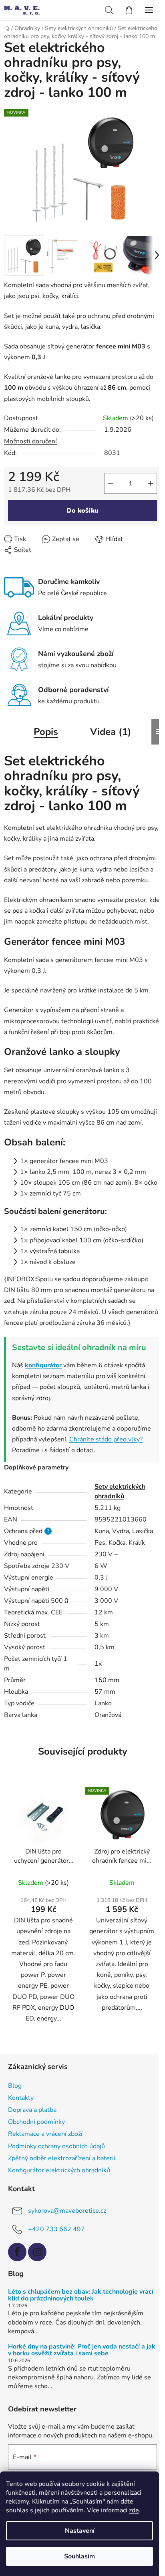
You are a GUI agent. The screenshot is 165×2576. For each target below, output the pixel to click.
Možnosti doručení (30, 441)
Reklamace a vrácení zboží (45, 2134)
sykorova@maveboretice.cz (67, 2211)
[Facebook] (17, 2252)
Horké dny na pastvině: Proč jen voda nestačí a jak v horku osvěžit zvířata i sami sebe (82, 2350)
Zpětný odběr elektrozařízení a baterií (62, 2158)
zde (134, 2510)
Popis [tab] (46, 732)
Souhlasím (79, 2556)
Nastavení (80, 2531)
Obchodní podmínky (36, 2122)
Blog (15, 2086)
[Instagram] (37, 2252)
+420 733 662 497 (56, 2229)
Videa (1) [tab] (111, 732)
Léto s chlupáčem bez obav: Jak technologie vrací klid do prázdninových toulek (81, 2295)
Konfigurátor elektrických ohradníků (59, 2170)
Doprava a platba (32, 2110)
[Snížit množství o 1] (111, 483)
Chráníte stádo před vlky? (106, 1439)
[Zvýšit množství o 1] (151, 483)
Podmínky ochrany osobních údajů (56, 2146)
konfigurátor (43, 1365)
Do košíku (82, 511)
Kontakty (21, 2098)
